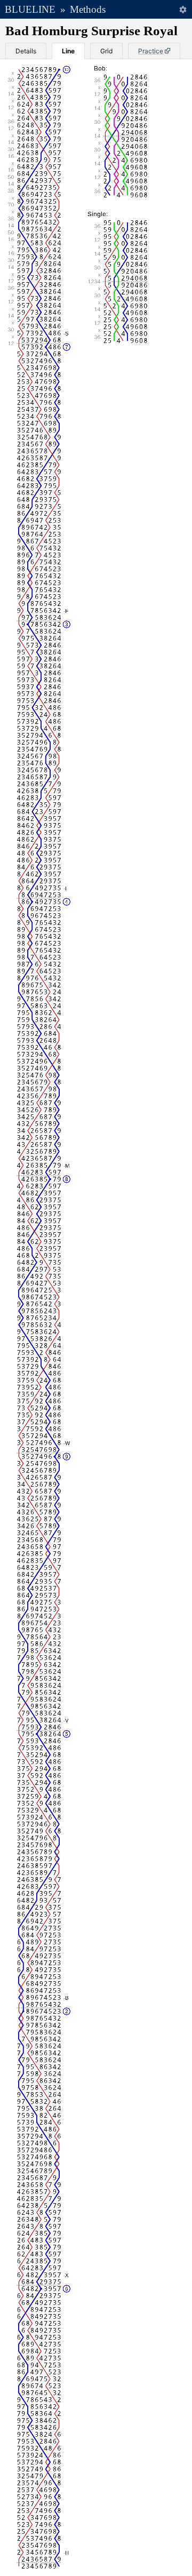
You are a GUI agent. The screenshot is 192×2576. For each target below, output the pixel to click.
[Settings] (183, 9)
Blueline (30, 9)
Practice (151, 51)
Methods (88, 9)
